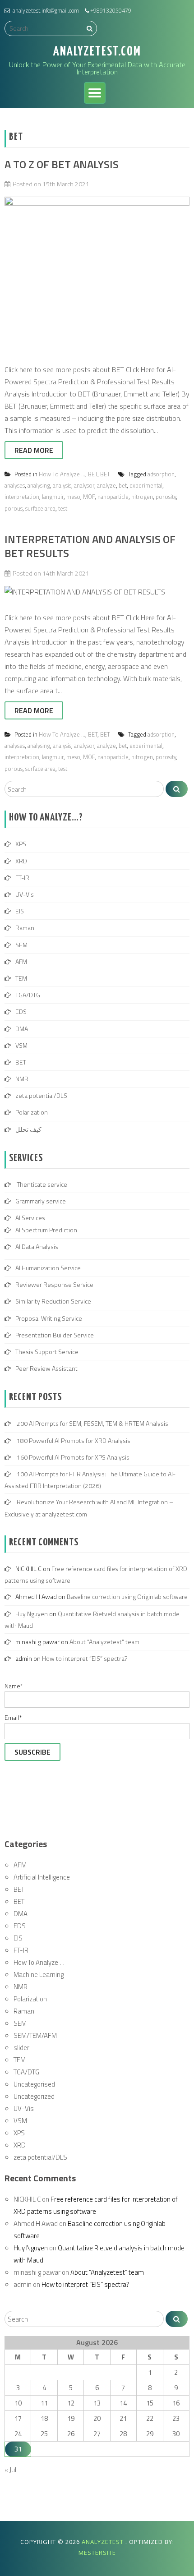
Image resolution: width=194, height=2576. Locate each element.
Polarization (32, 1112)
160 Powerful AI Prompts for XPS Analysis (73, 1457)
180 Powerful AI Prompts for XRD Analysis (74, 1440)
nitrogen (142, 497)
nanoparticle (113, 497)
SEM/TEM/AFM (35, 2035)
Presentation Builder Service (55, 1335)
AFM (21, 961)
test (63, 508)
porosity (166, 497)
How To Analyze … (39, 1962)
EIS (20, 911)
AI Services (30, 1218)
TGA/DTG (28, 995)
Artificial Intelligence (42, 1877)
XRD (21, 861)
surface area (40, 508)
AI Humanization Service (48, 1268)
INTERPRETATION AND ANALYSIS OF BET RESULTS (90, 546)
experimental (146, 485)
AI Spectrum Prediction (46, 1230)
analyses (15, 485)
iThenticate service (41, 1184)
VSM (21, 1045)
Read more (34, 450)
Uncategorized (34, 2096)
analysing (39, 485)
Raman (25, 928)
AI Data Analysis (37, 1247)
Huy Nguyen (32, 1614)
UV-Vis (25, 894)
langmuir (53, 497)
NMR (22, 1079)
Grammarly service (41, 1201)
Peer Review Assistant (46, 1368)
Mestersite (97, 2553)
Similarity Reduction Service (53, 1301)
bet (123, 485)
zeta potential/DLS (41, 1095)
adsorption (161, 474)
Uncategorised (34, 2084)
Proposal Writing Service (49, 1318)
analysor (84, 485)
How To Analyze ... (62, 474)
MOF (89, 497)
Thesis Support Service (47, 1352)
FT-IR (22, 878)
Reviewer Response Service (54, 1284)
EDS (21, 1012)
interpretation (22, 497)
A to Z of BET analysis (62, 164)
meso (73, 497)
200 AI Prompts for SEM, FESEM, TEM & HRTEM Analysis (92, 1423)
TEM (21, 978)
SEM (21, 945)
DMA (22, 1029)
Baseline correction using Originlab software (127, 1597)
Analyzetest (104, 2542)
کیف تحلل (28, 1129)
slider (21, 2048)
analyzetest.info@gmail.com (46, 11)
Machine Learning (39, 1975)
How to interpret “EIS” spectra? (85, 1658)
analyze (106, 485)
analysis (62, 485)
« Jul (10, 2470)
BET (93, 474)
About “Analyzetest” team (104, 1642)
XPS (21, 844)
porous (14, 508)
